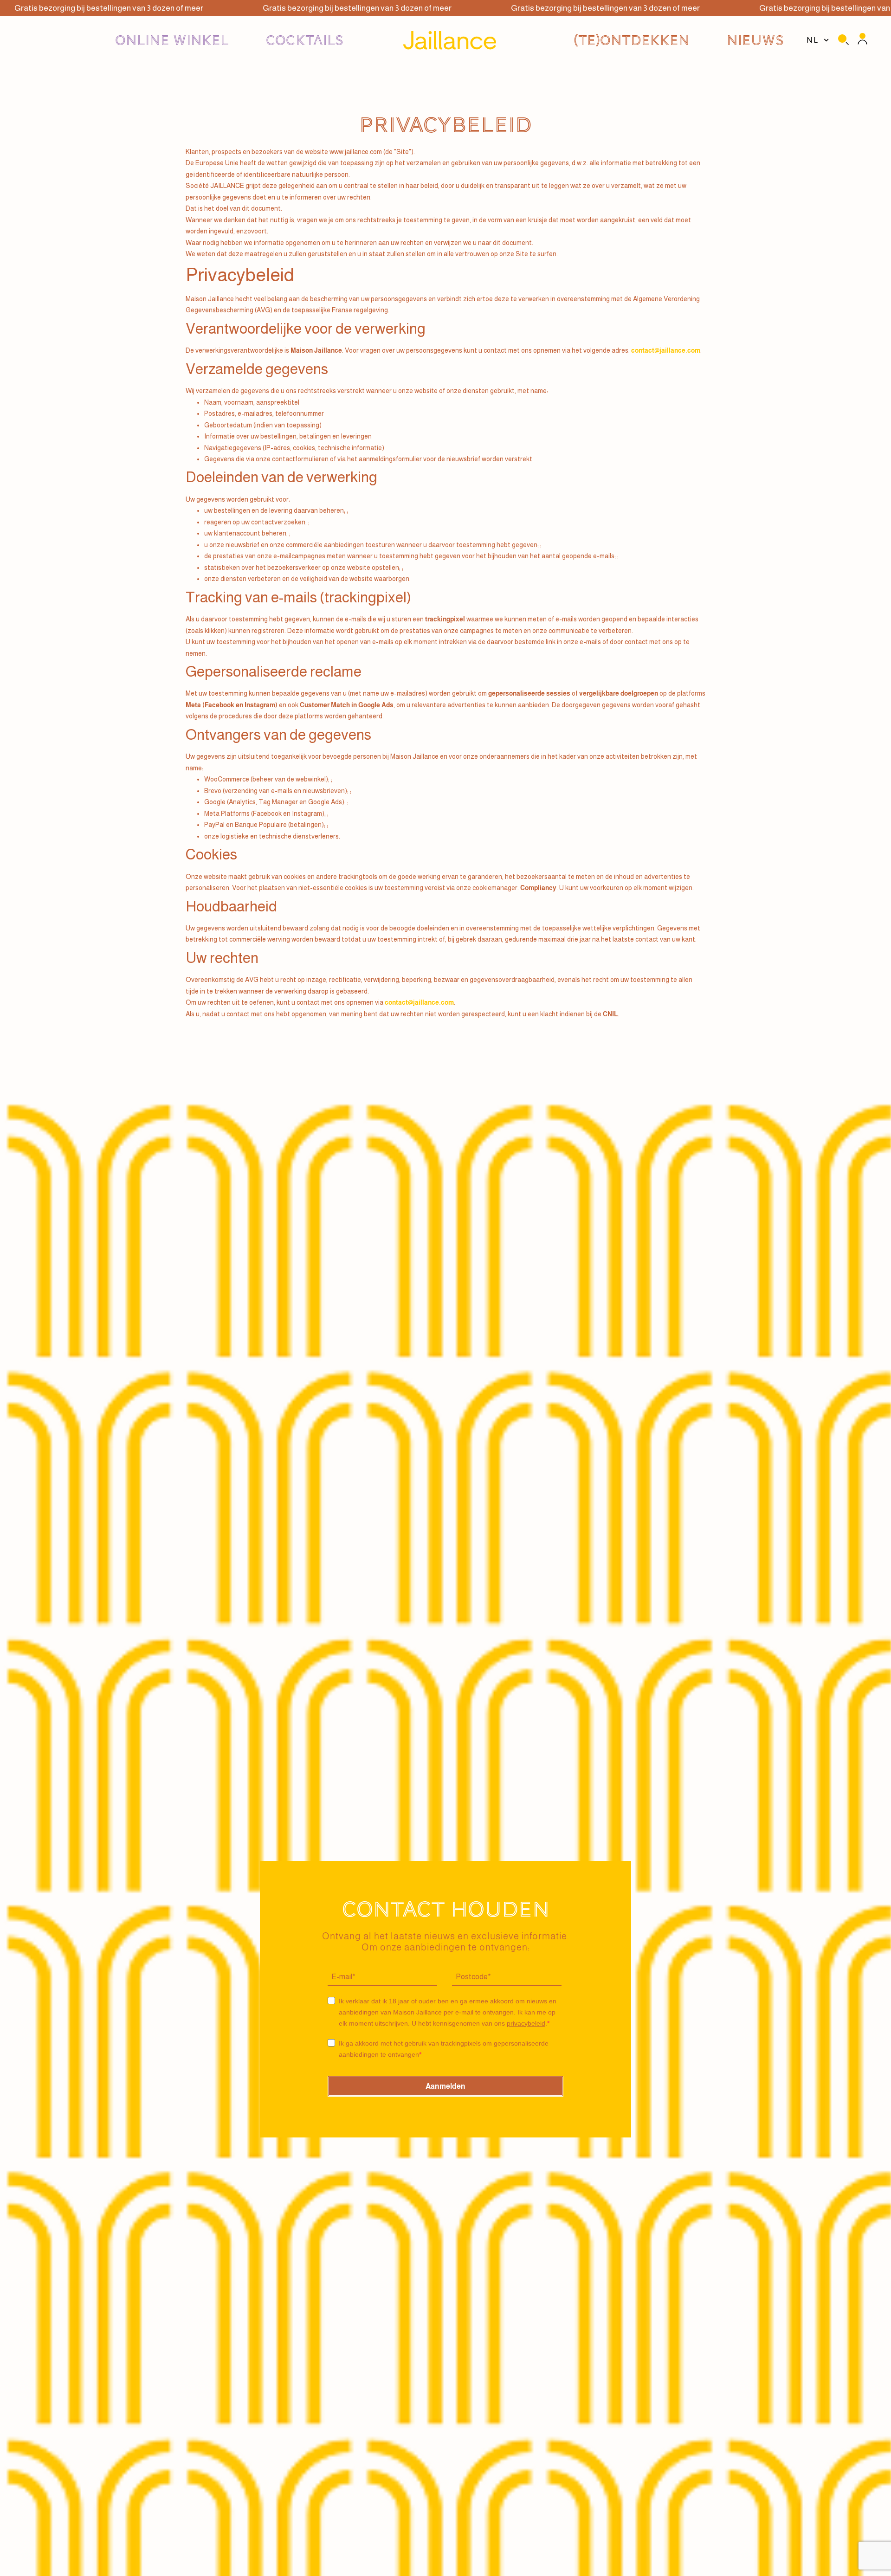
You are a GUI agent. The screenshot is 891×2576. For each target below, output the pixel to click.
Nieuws (755, 40)
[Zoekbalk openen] (843, 41)
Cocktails (305, 40)
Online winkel (172, 40)
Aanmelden (445, 2086)
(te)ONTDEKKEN (632, 40)
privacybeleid (526, 2023)
